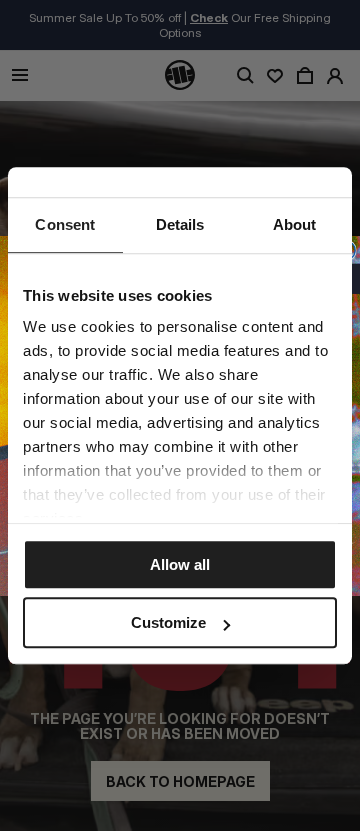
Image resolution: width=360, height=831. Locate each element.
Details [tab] (180, 224)
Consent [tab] (65, 224)
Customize (168, 622)
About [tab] (295, 224)
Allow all (180, 564)
